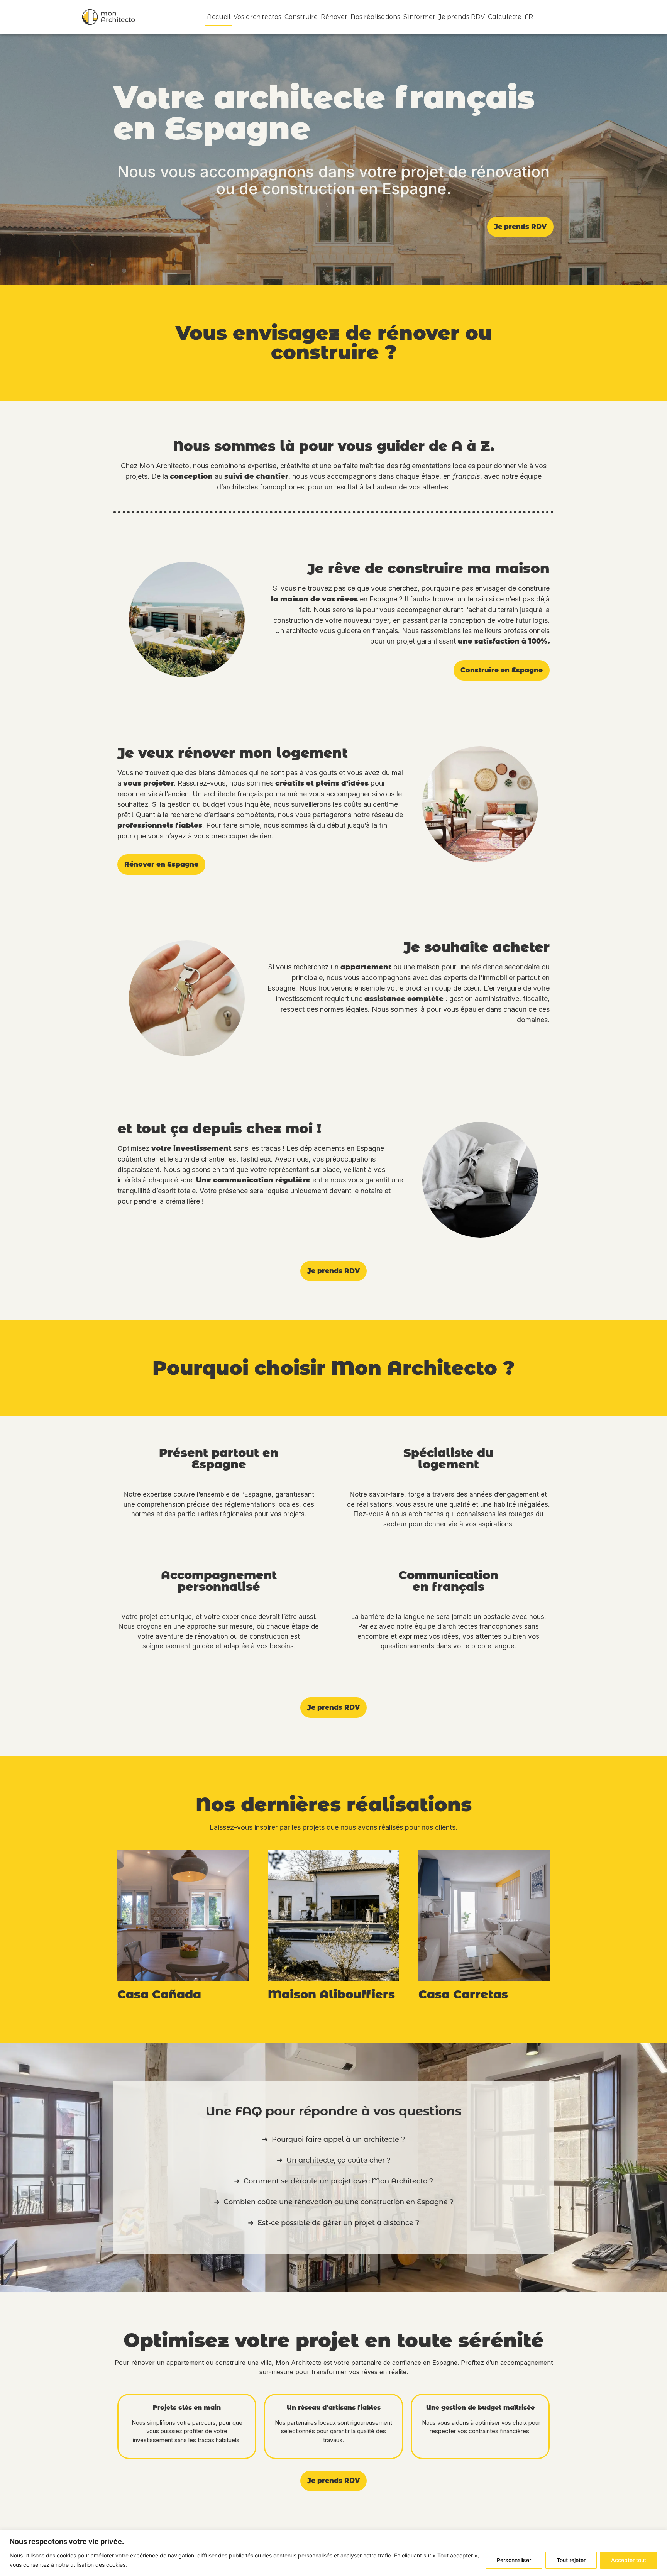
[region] (333, 2553)
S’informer (419, 17)
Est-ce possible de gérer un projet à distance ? (338, 2223)
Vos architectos (257, 17)
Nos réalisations (375, 17)
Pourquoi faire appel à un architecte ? (338, 2139)
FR (529, 17)
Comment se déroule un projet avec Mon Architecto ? (338, 2181)
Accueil (219, 17)
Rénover (334, 17)
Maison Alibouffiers (331, 1994)
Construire (301, 17)
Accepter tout (629, 2560)
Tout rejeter (571, 2560)
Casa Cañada (159, 1994)
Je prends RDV (462, 17)
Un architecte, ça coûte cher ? (339, 2160)
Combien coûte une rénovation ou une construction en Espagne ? (339, 2202)
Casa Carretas (463, 1994)
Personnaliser (514, 2560)
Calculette (505, 17)
